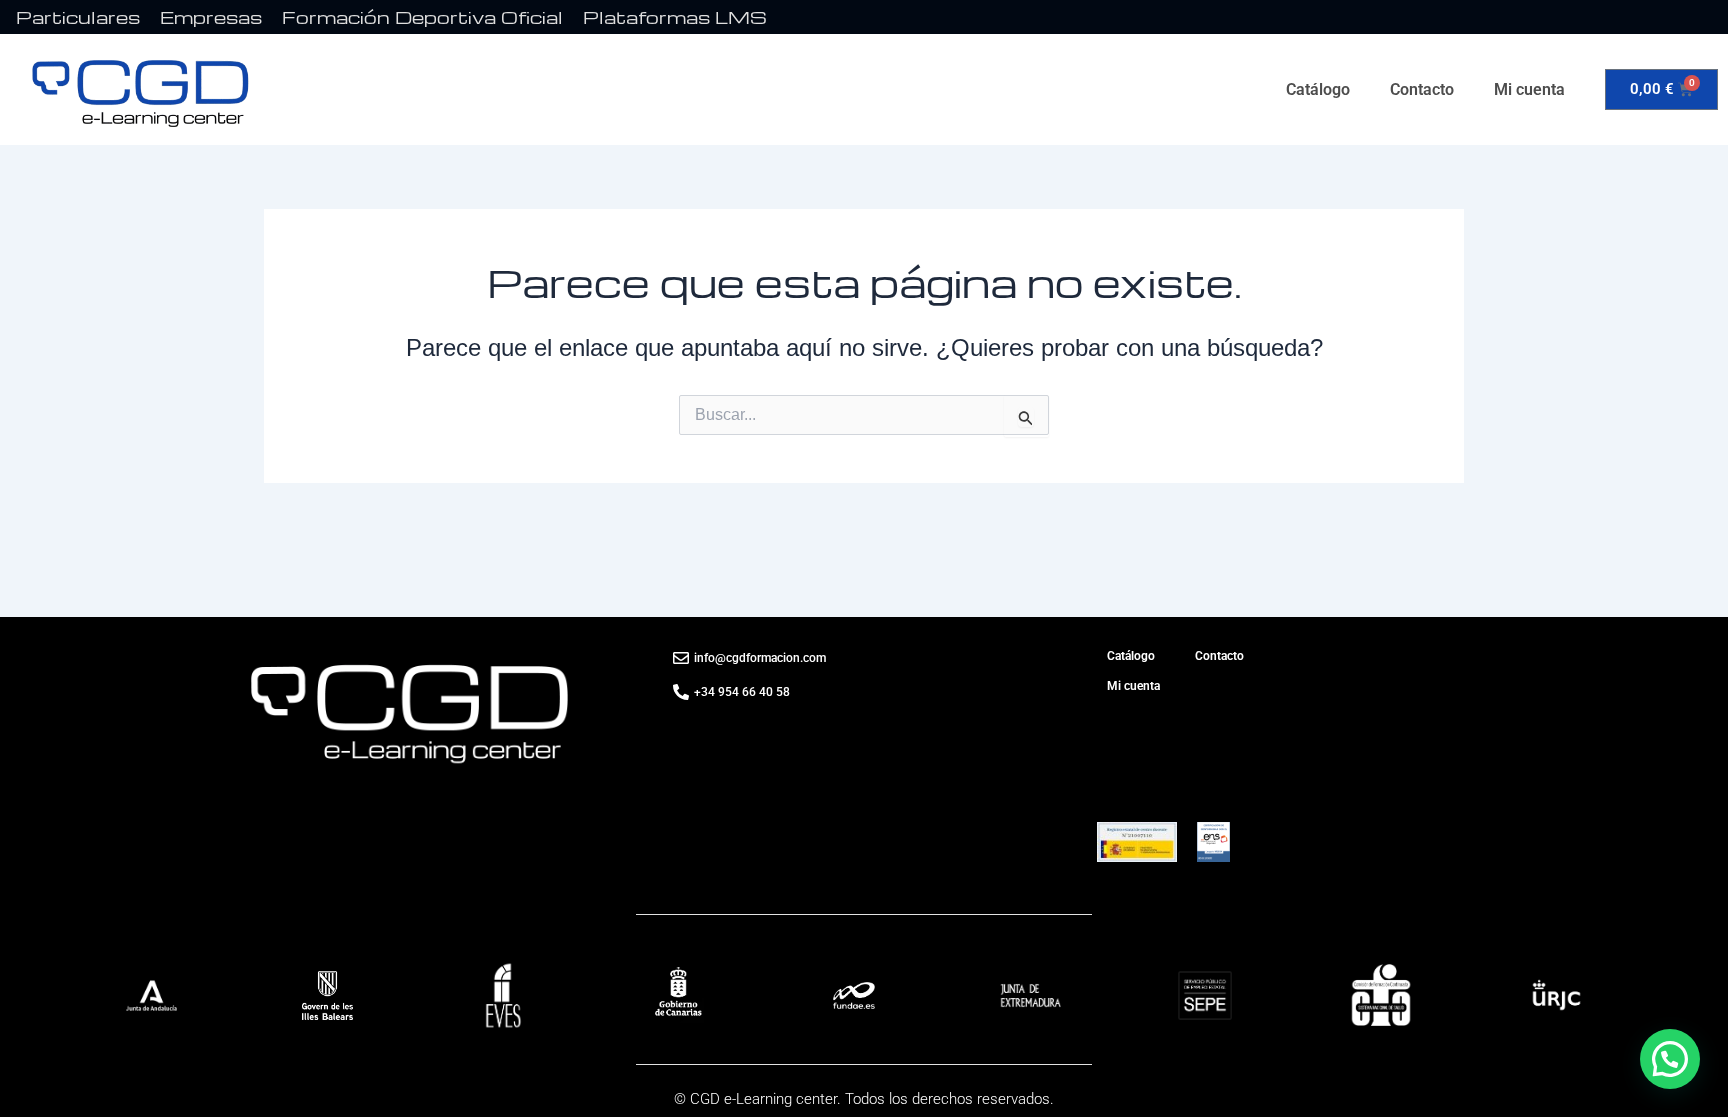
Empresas (211, 16)
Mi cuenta (1529, 89)
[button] (1670, 1059)
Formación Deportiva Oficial (422, 16)
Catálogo (1318, 89)
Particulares (78, 16)
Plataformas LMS (675, 16)
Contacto (1422, 89)
